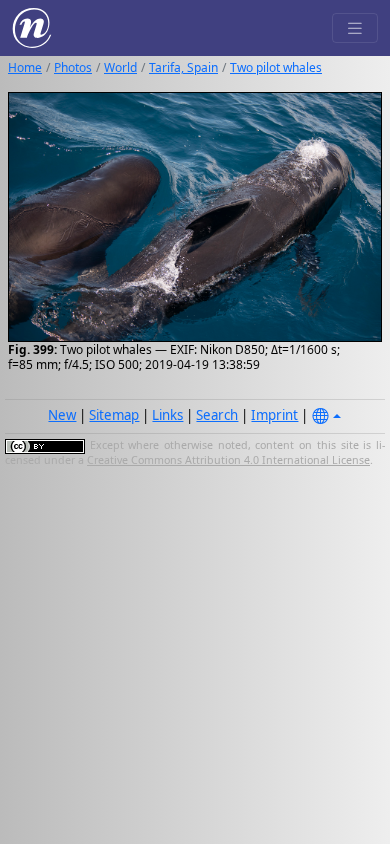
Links (167, 415)
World (120, 67)
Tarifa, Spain (183, 67)
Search (217, 415)
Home (25, 67)
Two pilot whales (276, 67)
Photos (73, 67)
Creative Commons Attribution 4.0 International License (228, 460)
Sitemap (114, 415)
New (62, 415)
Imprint (274, 415)
